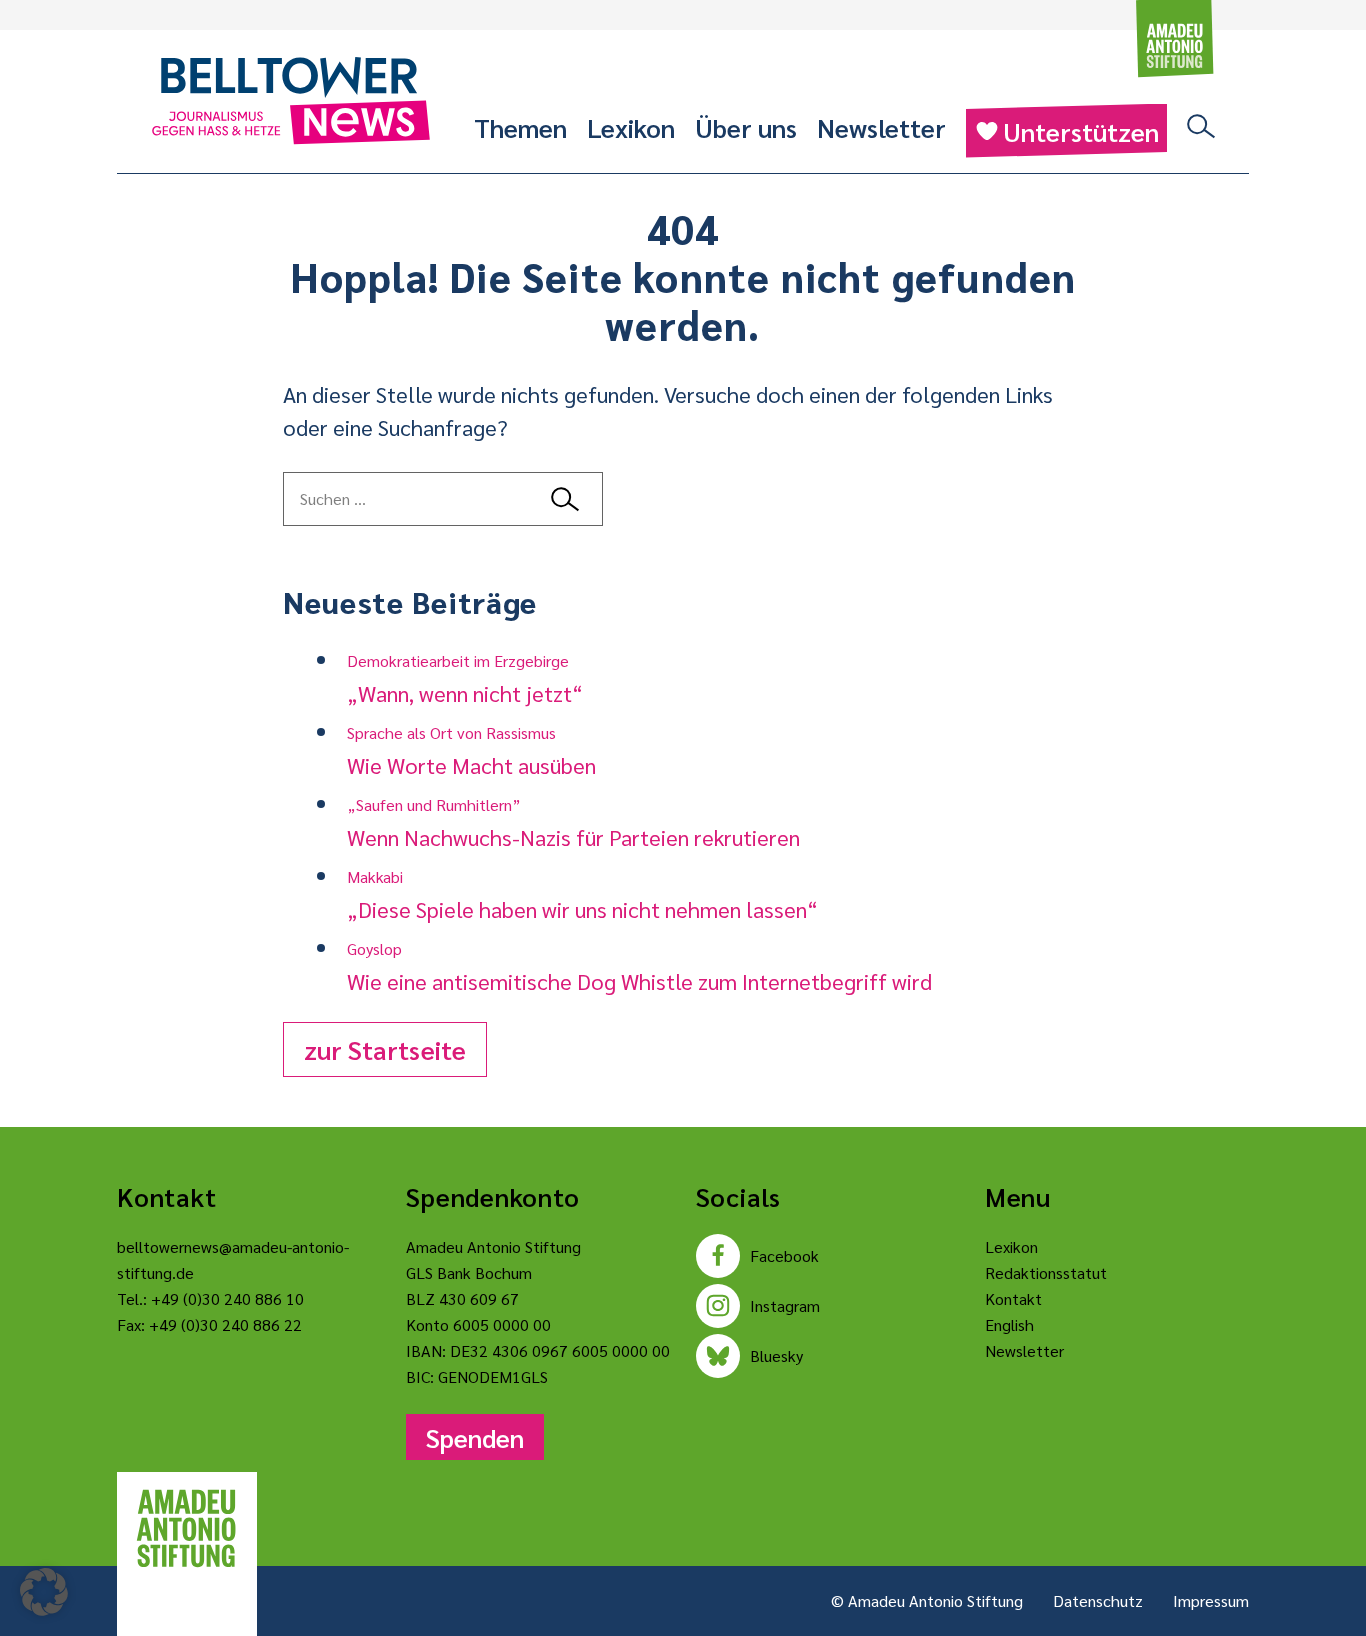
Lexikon (631, 127)
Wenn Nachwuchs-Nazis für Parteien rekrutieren (573, 822)
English (1009, 1324)
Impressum (1211, 1600)
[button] (44, 1592)
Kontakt (1013, 1298)
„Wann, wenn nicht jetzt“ (465, 678)
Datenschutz (1098, 1600)
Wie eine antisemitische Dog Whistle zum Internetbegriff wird (639, 966)
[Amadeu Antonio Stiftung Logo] (187, 1529)
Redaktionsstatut (1046, 1272)
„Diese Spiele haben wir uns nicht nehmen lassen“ (582, 894)
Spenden (475, 1437)
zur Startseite (385, 1049)
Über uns (746, 127)
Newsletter (881, 127)
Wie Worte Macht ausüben (471, 750)
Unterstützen (1081, 131)
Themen (520, 127)
